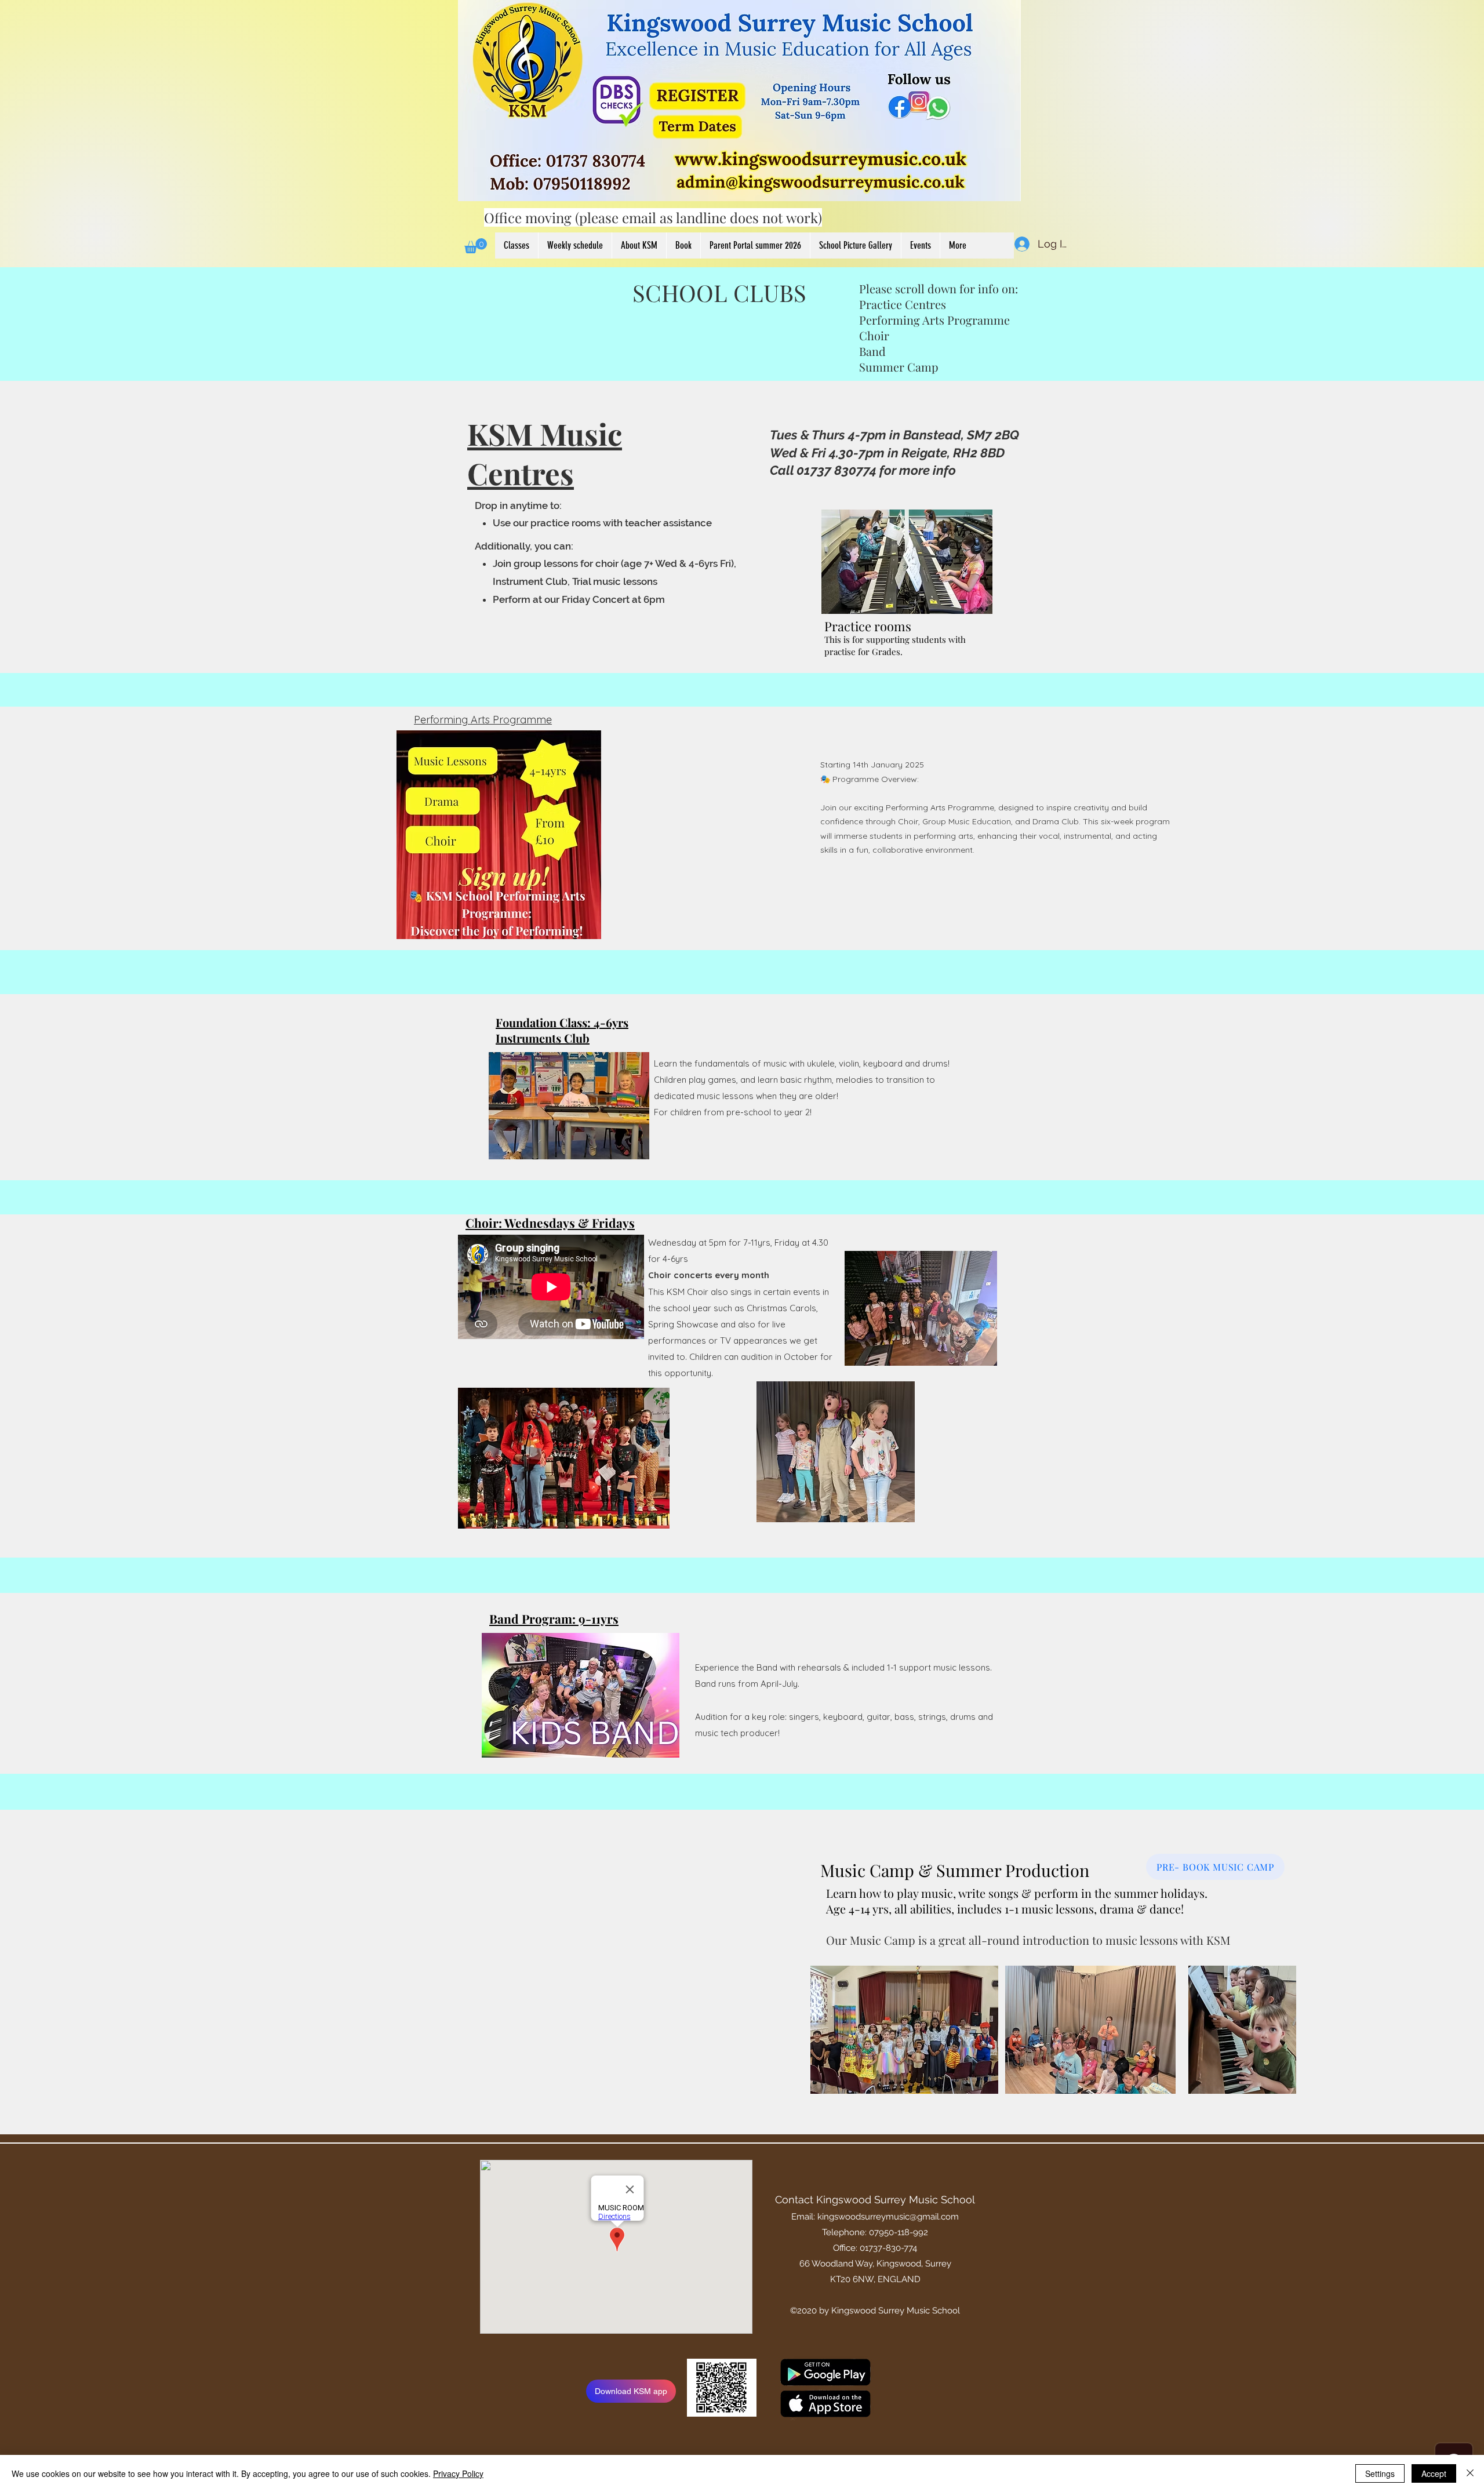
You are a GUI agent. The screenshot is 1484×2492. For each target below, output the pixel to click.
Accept (1434, 2473)
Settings (1380, 2473)
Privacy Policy (458, 2473)
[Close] (1470, 2473)
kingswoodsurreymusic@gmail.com (888, 2217)
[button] (476, 246)
